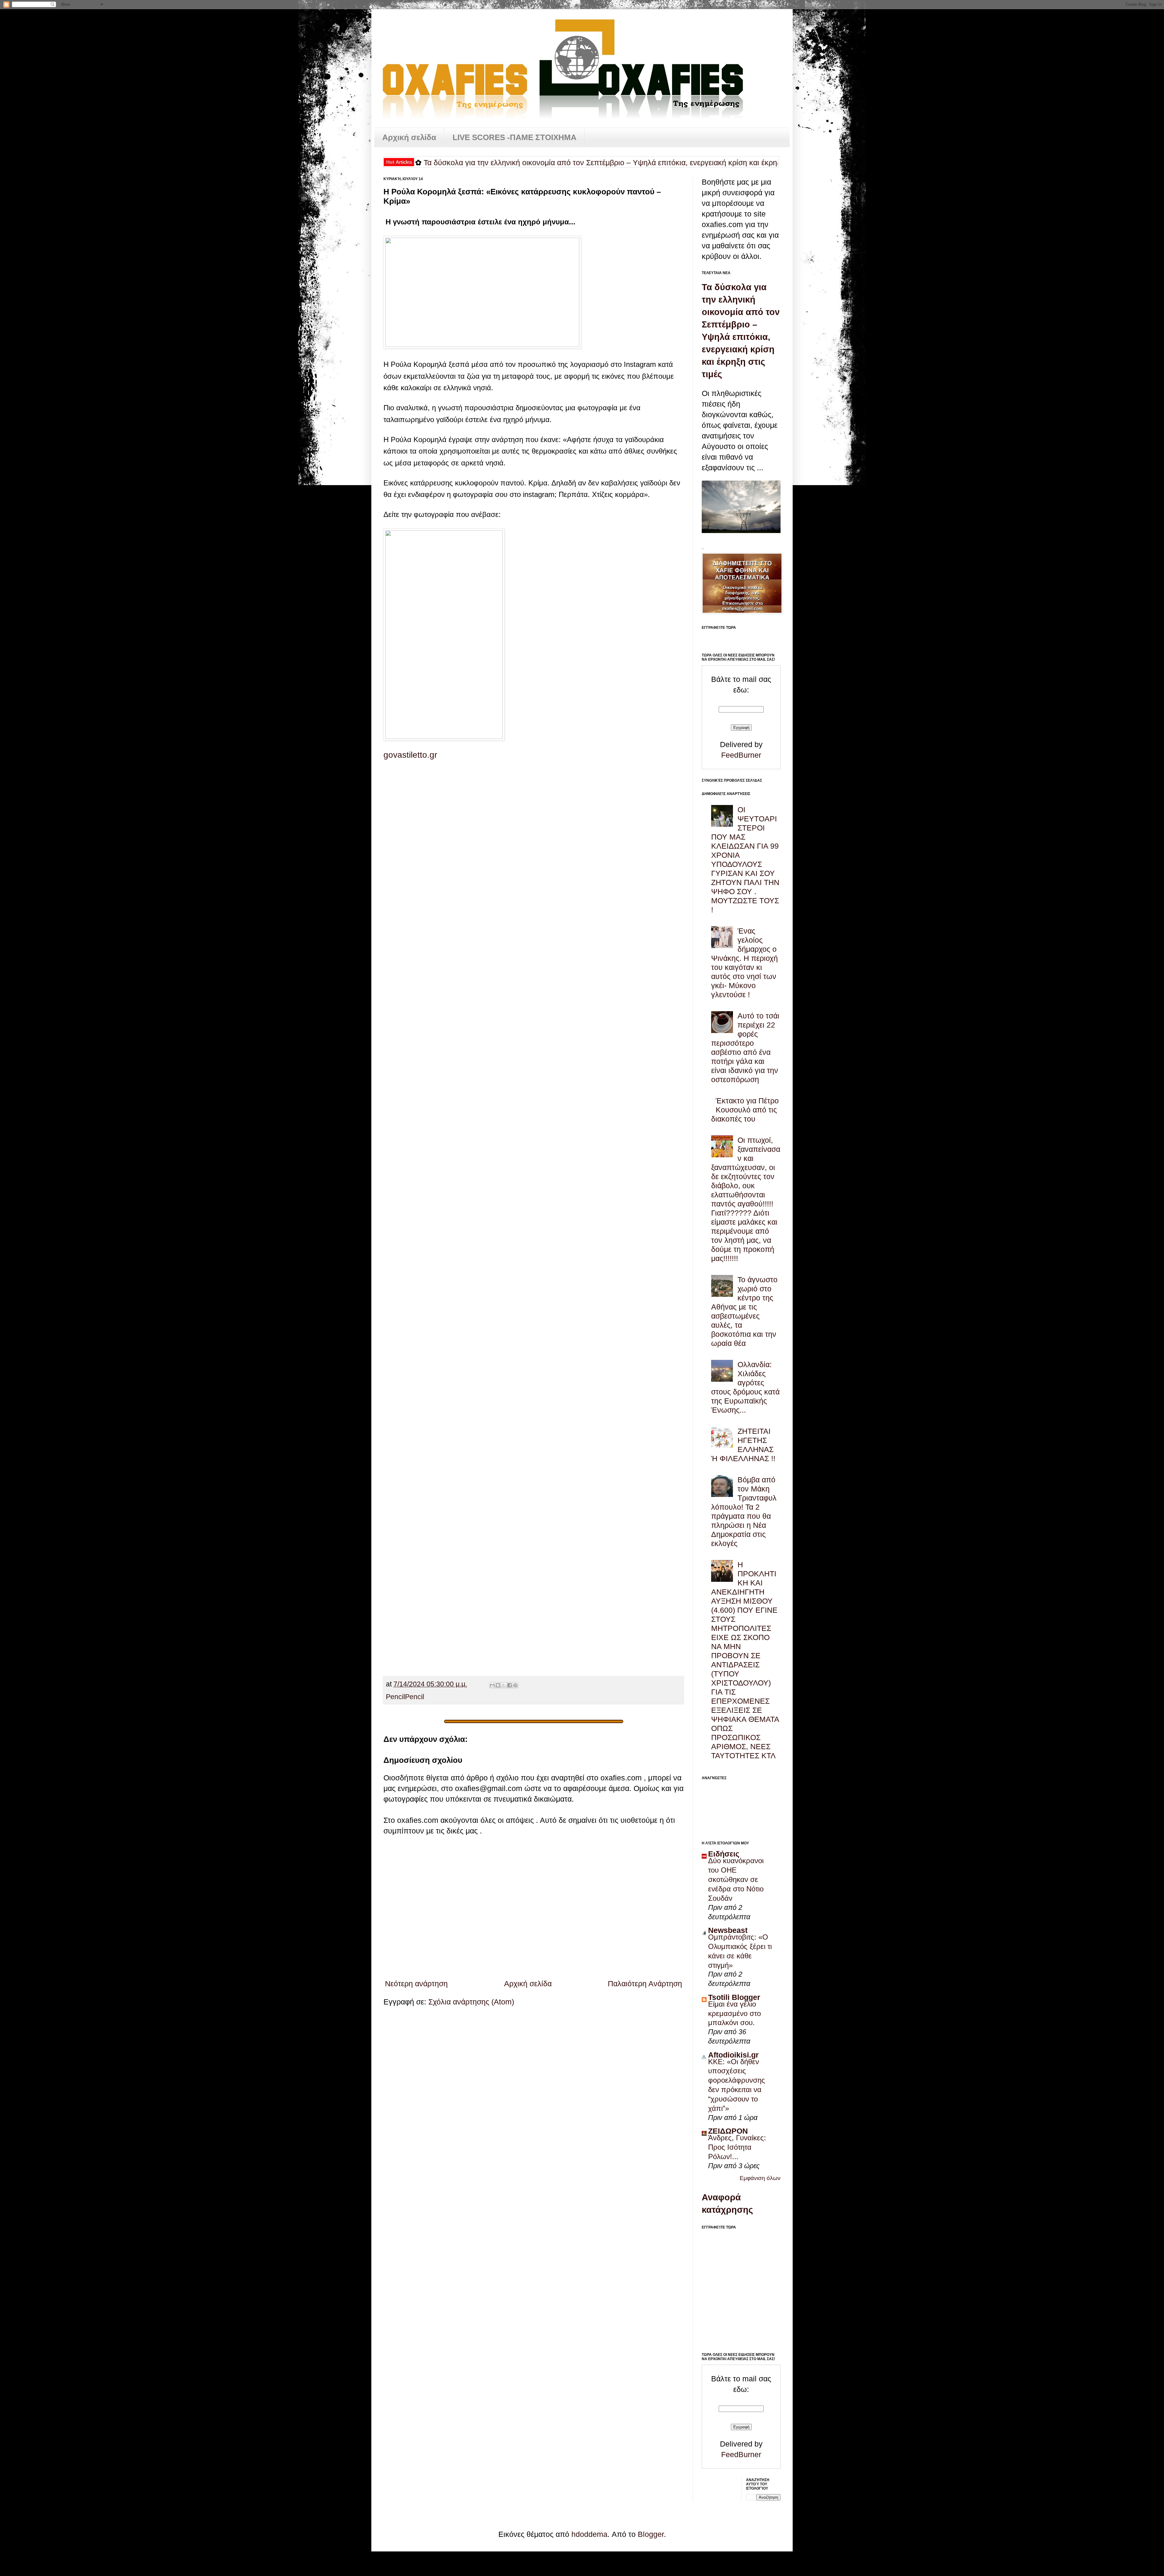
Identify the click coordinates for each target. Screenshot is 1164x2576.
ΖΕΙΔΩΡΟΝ (728, 2131)
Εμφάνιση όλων (760, 2178)
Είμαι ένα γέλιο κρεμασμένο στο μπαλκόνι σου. (734, 2013)
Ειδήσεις (724, 1854)
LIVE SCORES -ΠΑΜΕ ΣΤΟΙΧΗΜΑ (515, 137)
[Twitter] (533, 1057)
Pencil (395, 1697)
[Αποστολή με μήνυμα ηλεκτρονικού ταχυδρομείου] (492, 1685)
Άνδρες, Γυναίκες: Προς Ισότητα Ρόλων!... (737, 2147)
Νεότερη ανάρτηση (416, 1984)
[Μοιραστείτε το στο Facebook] (510, 1685)
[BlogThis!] (498, 1685)
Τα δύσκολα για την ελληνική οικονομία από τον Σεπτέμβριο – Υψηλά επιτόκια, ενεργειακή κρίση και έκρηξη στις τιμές (455, 163)
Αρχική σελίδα (409, 137)
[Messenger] (533, 1360)
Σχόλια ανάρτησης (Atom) (471, 2002)
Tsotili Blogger (734, 1997)
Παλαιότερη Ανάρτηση (645, 1984)
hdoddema (589, 2534)
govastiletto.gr (410, 755)
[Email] (533, 1664)
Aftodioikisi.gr (733, 2055)
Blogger (651, 2534)
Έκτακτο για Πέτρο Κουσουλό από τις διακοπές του (745, 1110)
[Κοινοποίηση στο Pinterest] (515, 1685)
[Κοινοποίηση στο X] (504, 1685)
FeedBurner (741, 755)
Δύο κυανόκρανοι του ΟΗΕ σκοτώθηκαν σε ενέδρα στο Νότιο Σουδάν (736, 1879)
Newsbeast (728, 1930)
